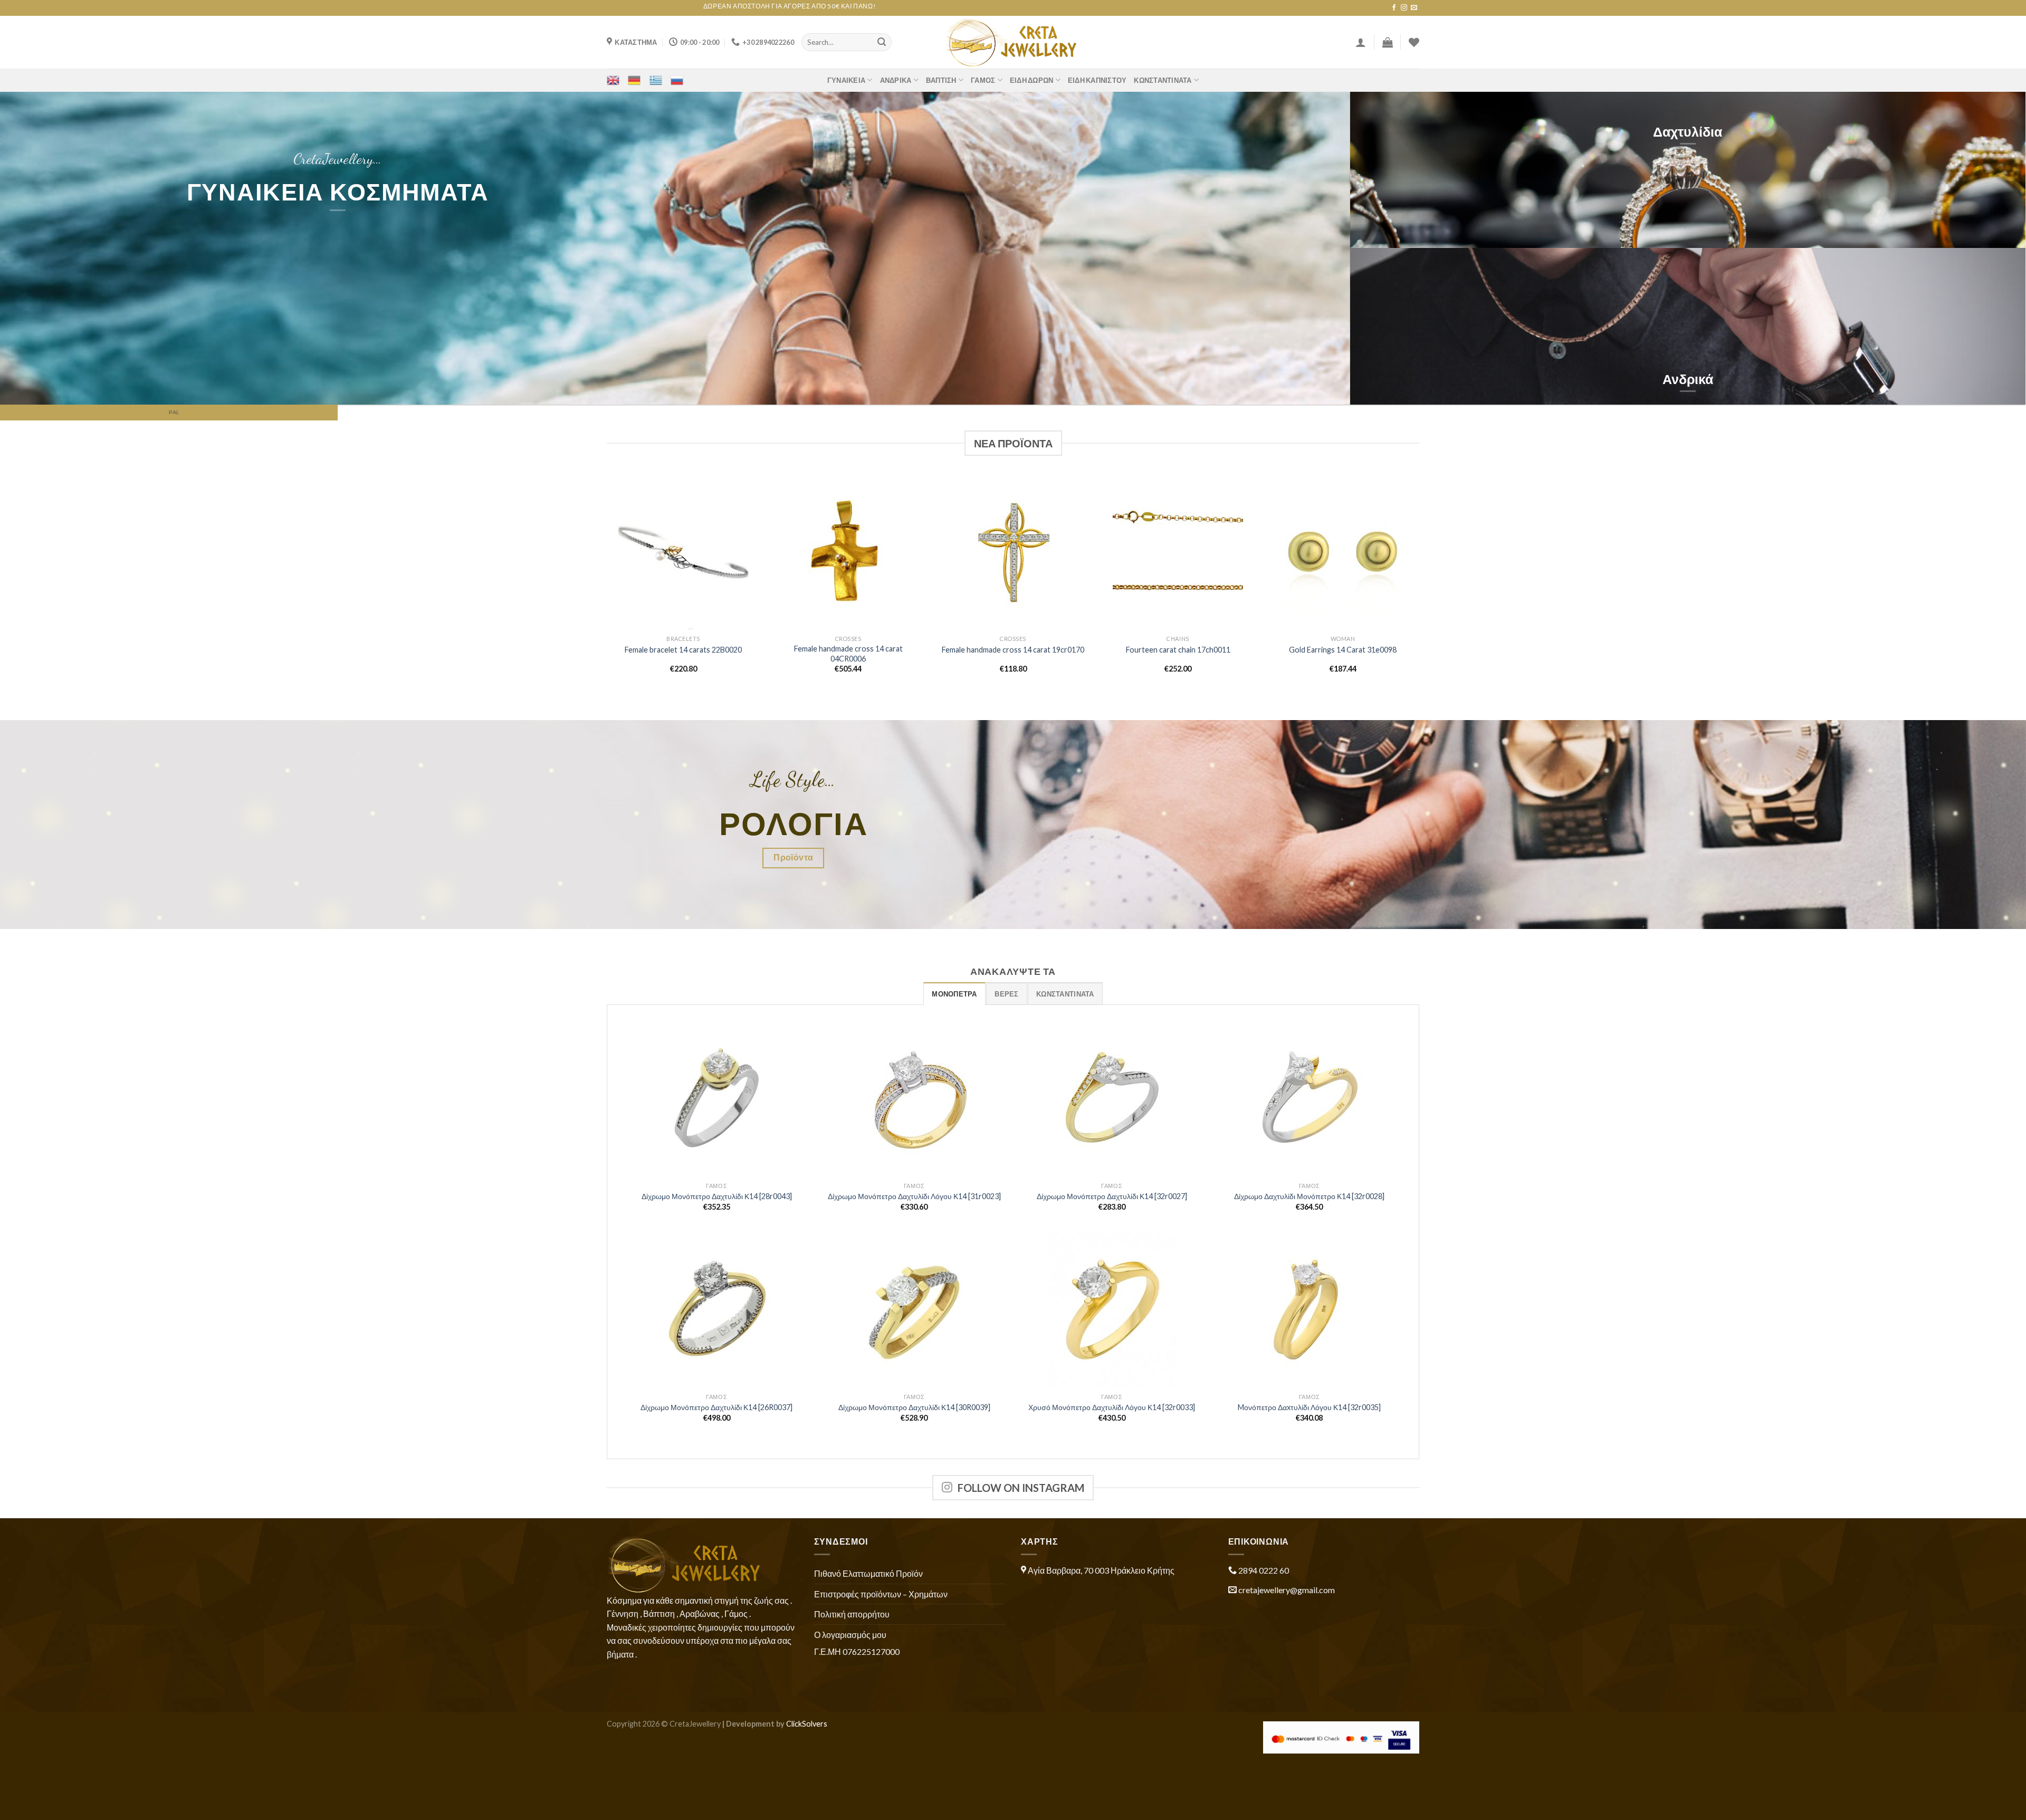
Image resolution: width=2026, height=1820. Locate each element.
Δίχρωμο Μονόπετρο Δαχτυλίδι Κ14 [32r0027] (1112, 1196)
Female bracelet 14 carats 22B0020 (683, 650)
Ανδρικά (896, 80)
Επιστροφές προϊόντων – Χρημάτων (881, 1594)
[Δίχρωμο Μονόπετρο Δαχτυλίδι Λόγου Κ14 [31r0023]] (914, 1099)
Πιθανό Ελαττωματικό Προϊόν (868, 1573)
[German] (634, 80)
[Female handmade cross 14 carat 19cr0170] (1013, 552)
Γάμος (983, 80)
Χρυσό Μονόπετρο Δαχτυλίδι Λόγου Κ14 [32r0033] (1112, 1407)
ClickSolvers (807, 1724)
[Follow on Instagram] (1404, 8)
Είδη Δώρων (1032, 80)
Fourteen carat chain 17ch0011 (1178, 650)
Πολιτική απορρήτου (852, 1614)
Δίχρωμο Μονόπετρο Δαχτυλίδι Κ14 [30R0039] (914, 1407)
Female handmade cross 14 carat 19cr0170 (1013, 650)
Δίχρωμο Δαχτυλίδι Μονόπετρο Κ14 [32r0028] (1309, 1196)
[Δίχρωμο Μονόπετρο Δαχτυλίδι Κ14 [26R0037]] (717, 1310)
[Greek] (656, 80)
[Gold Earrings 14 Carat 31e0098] (1343, 552)
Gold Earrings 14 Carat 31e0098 (1343, 650)
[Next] (1419, 583)
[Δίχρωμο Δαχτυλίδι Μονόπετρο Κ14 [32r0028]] (1309, 1099)
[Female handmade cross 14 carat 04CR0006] (848, 552)
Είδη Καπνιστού (1097, 80)
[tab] (954, 993)
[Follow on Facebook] (1394, 8)
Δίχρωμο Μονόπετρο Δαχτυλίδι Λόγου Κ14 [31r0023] (914, 1196)
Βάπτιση (941, 80)
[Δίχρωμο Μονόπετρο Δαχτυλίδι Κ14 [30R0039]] (914, 1310)
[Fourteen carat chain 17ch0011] (1178, 552)
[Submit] (882, 42)
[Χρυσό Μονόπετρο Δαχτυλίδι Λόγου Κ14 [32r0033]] (1112, 1310)
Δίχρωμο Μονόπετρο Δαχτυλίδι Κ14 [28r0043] (717, 1196)
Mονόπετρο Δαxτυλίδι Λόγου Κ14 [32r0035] (1309, 1407)
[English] (613, 80)
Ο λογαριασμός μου (850, 1635)
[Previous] (607, 583)
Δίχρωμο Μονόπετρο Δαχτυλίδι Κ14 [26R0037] (716, 1407)
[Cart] (1388, 42)
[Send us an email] (1414, 8)
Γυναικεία (846, 80)
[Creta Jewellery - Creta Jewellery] (1013, 42)
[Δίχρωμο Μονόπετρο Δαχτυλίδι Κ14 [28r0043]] (717, 1099)
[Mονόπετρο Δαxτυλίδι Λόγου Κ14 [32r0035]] (1309, 1310)
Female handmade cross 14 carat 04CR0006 (848, 654)
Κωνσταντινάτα (1163, 80)
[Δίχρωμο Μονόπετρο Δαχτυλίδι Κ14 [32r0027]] (1112, 1099)
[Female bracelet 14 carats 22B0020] (684, 552)
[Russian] (677, 80)
